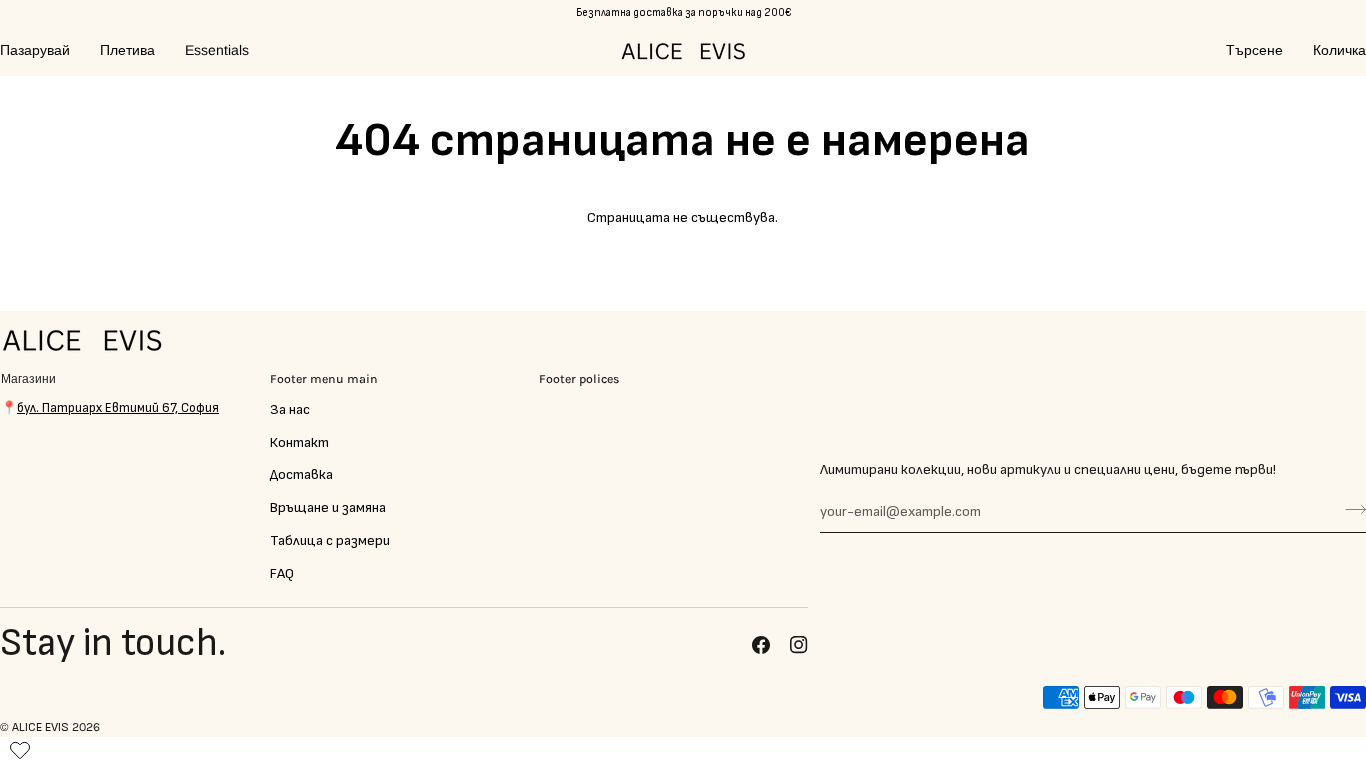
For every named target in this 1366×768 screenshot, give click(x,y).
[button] (42, 50)
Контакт (299, 442)
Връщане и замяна (328, 507)
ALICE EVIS (40, 727)
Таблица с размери (330, 540)
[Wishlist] (20, 746)
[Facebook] (761, 645)
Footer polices (579, 379)
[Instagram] (799, 645)
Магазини (28, 379)
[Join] (1349, 509)
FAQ (282, 573)
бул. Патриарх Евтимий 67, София (118, 408)
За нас (290, 409)
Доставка (301, 474)
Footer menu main (324, 379)
